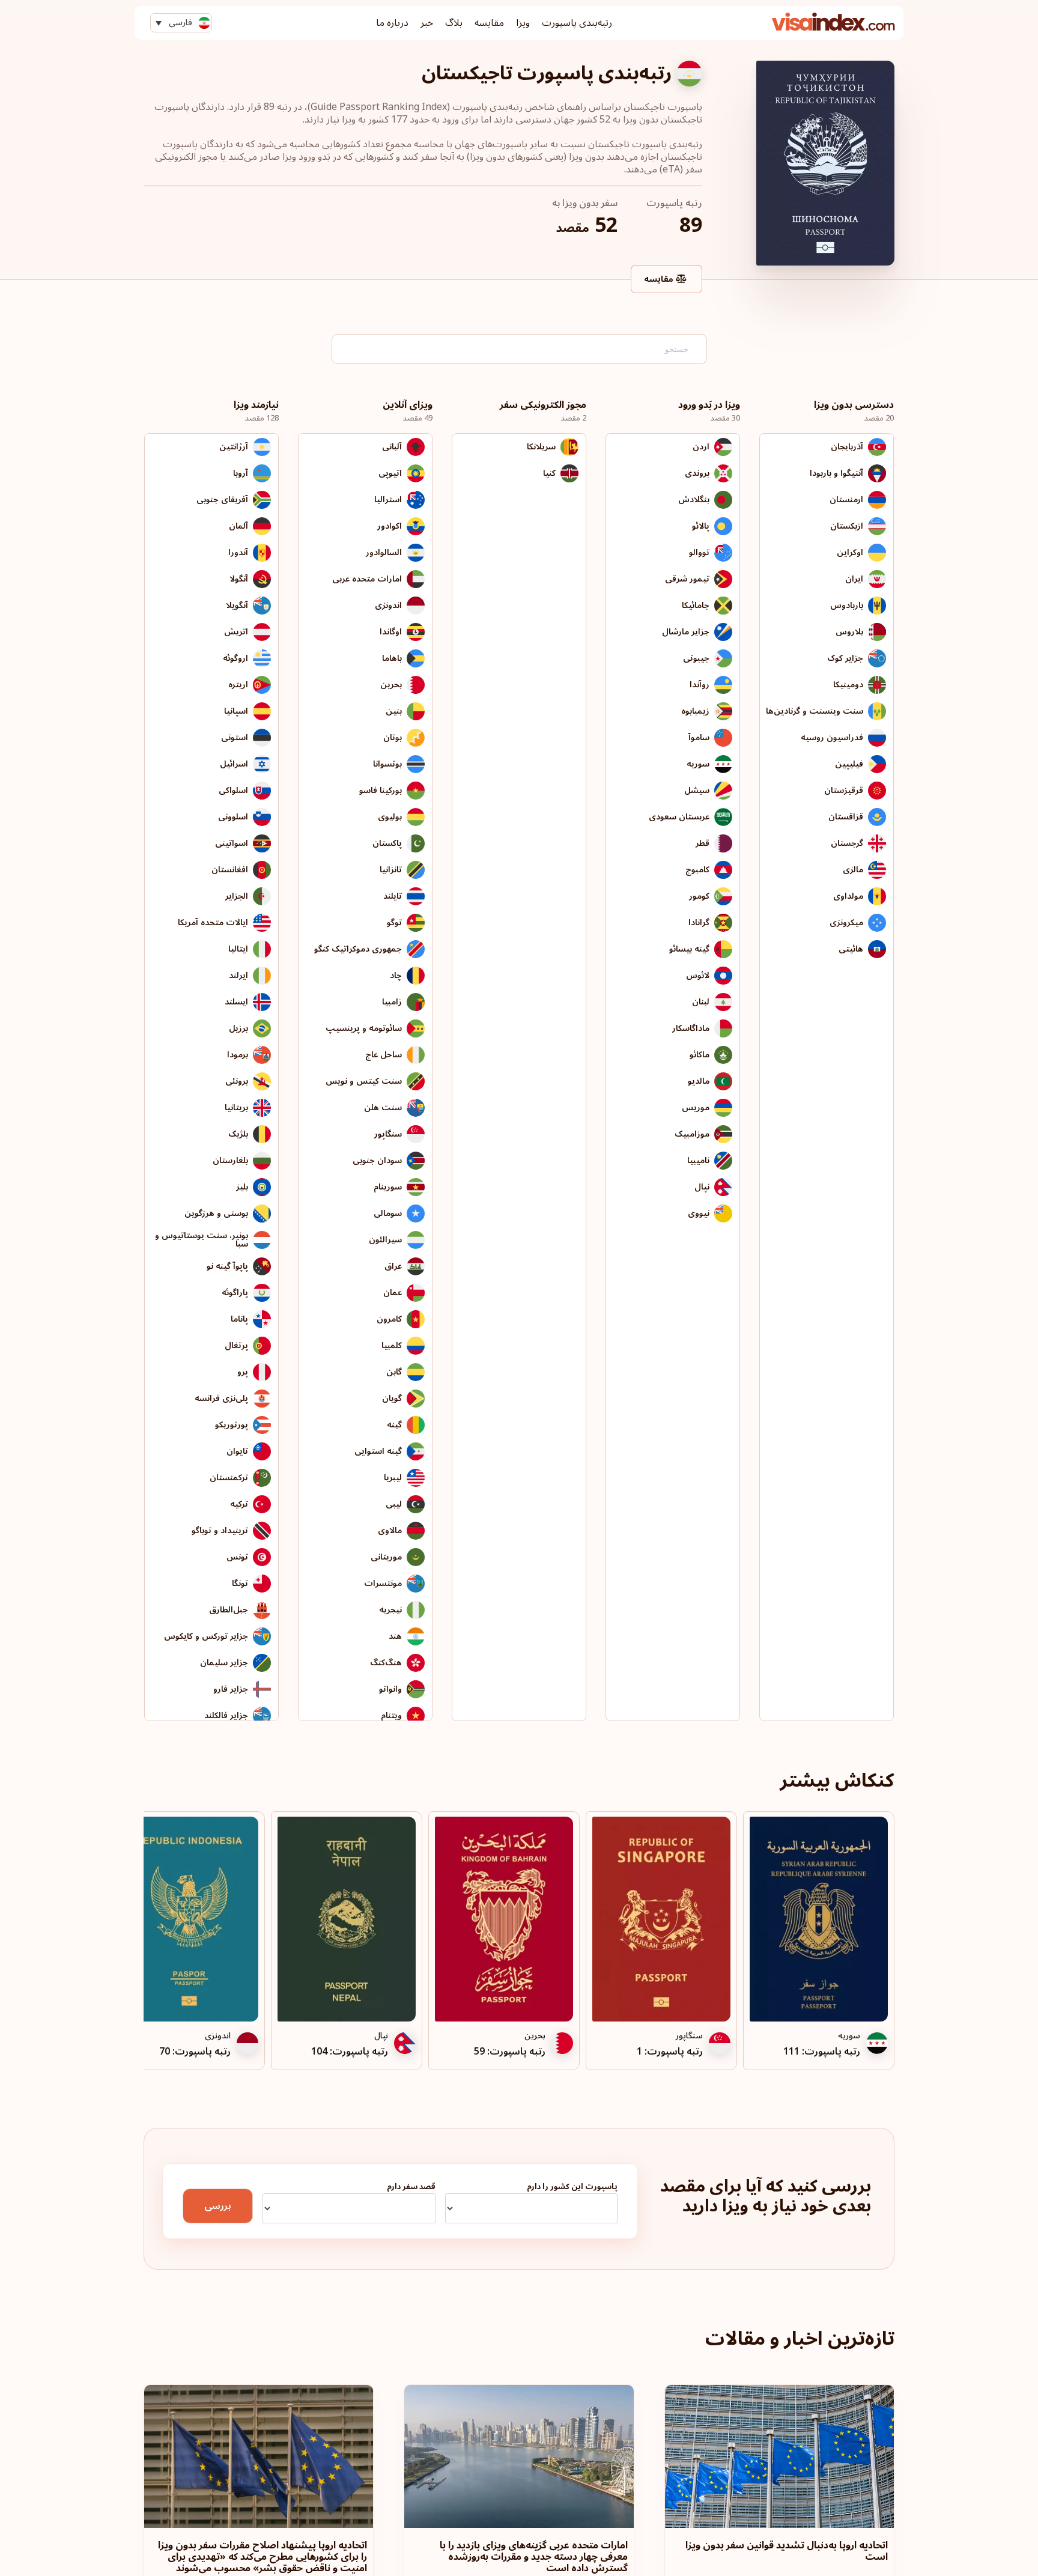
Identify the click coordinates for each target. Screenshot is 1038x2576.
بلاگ (454, 23)
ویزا (523, 23)
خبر (427, 23)
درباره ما (392, 23)
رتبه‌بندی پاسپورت (577, 23)
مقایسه (489, 23)
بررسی (218, 2206)
